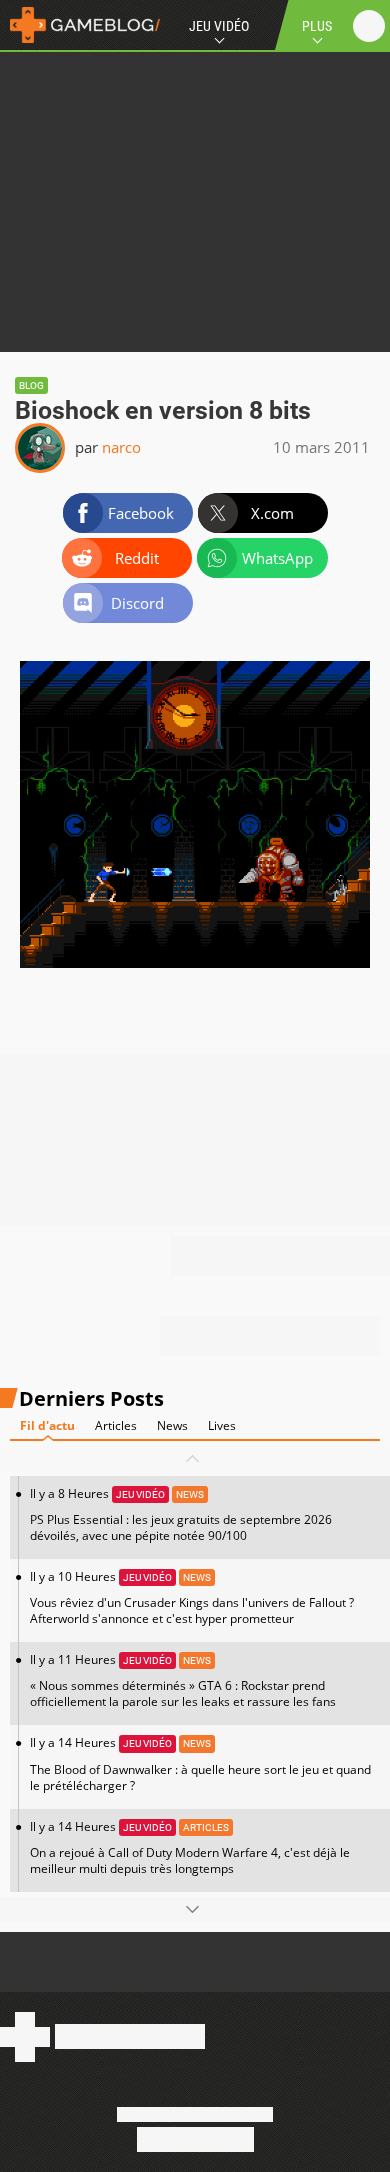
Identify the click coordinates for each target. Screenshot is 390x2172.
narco (121, 447)
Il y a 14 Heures (200, 1763)
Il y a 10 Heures (192, 1597)
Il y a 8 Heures (181, 1514)
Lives (222, 1425)
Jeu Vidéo (219, 26)
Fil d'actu (47, 1425)
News (172, 1425)
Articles (116, 1425)
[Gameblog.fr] (80, 25)
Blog (31, 385)
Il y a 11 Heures (183, 1680)
